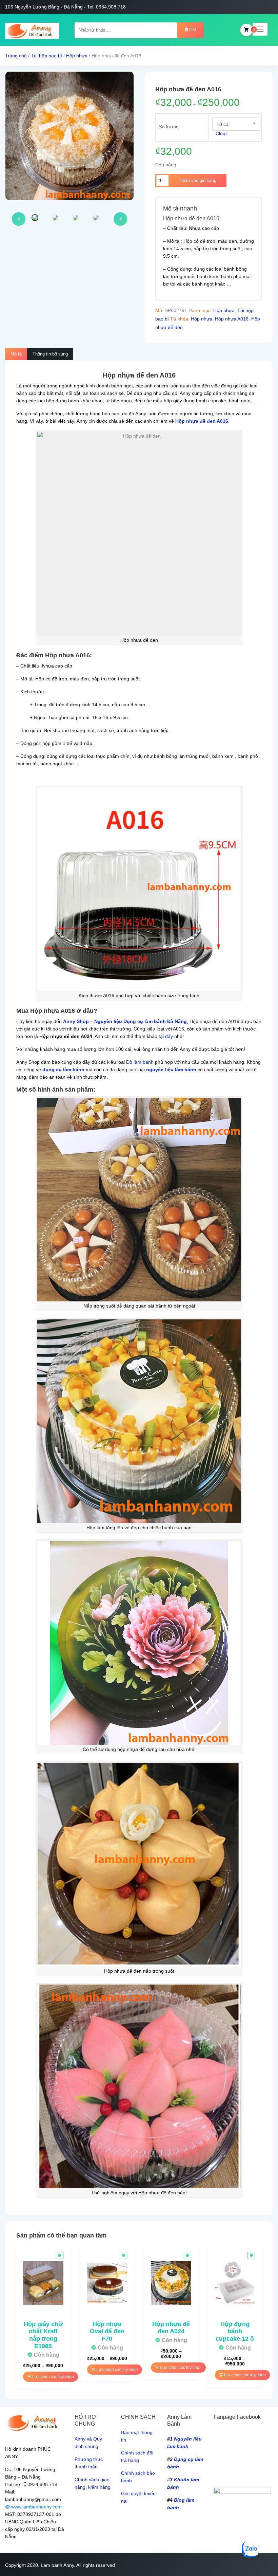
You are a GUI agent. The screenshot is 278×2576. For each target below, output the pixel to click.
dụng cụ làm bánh (63, 1070)
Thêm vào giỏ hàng (197, 180)
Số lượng (169, 127)
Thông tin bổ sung (50, 354)
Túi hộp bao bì (46, 56)
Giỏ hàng (246, 30)
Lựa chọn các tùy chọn (53, 2377)
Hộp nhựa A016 (232, 319)
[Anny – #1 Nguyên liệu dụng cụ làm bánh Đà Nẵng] (32, 30)
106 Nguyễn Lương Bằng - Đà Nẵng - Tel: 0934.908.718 (65, 7)
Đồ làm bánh (140, 1062)
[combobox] (236, 124)
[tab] (16, 354)
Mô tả (16, 354)
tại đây (166, 1036)
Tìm (192, 30)
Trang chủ (16, 56)
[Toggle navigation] (260, 29)
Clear (221, 133)
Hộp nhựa (77, 56)
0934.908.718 (42, 2484)
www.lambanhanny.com (36, 2507)
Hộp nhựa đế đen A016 (202, 421)
